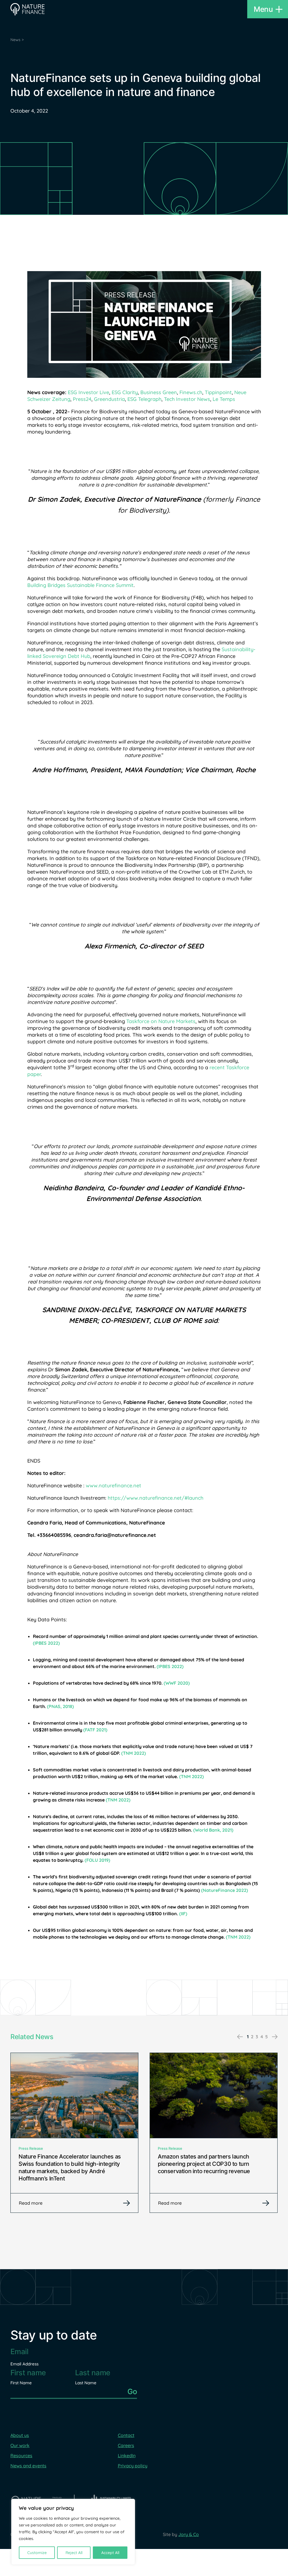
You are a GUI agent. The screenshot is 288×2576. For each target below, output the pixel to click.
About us (20, 2435)
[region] (73, 2532)
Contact (126, 2435)
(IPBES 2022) (46, 1643)
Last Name (86, 2383)
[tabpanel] (74, 2133)
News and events (28, 2466)
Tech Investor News (187, 399)
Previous (240, 2037)
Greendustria (109, 399)
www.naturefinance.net (113, 1485)
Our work (20, 2445)
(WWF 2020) (177, 1683)
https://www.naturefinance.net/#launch (156, 1498)
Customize (37, 2553)
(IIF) (183, 1914)
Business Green (159, 392)
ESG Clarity (125, 392)
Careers (126, 2445)
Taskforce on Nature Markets (161, 1021)
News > (17, 40)
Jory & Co (189, 2534)
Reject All (74, 2553)
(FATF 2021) (95, 1730)
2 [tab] (252, 2037)
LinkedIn (127, 2456)
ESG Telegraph (144, 399)
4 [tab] (262, 2037)
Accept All (110, 2553)
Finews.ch (191, 392)
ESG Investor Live (88, 392)
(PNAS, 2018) (60, 1706)
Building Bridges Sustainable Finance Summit (80, 585)
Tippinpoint (218, 392)
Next (275, 2037)
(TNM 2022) (134, 1753)
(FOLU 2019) (97, 1860)
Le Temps (223, 399)
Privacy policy (133, 2466)
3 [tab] (257, 2037)
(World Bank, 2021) (213, 1830)
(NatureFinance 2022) (225, 1890)
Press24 (82, 399)
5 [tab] (266, 2037)
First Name (21, 2383)
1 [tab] (248, 2037)
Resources (21, 2456)
